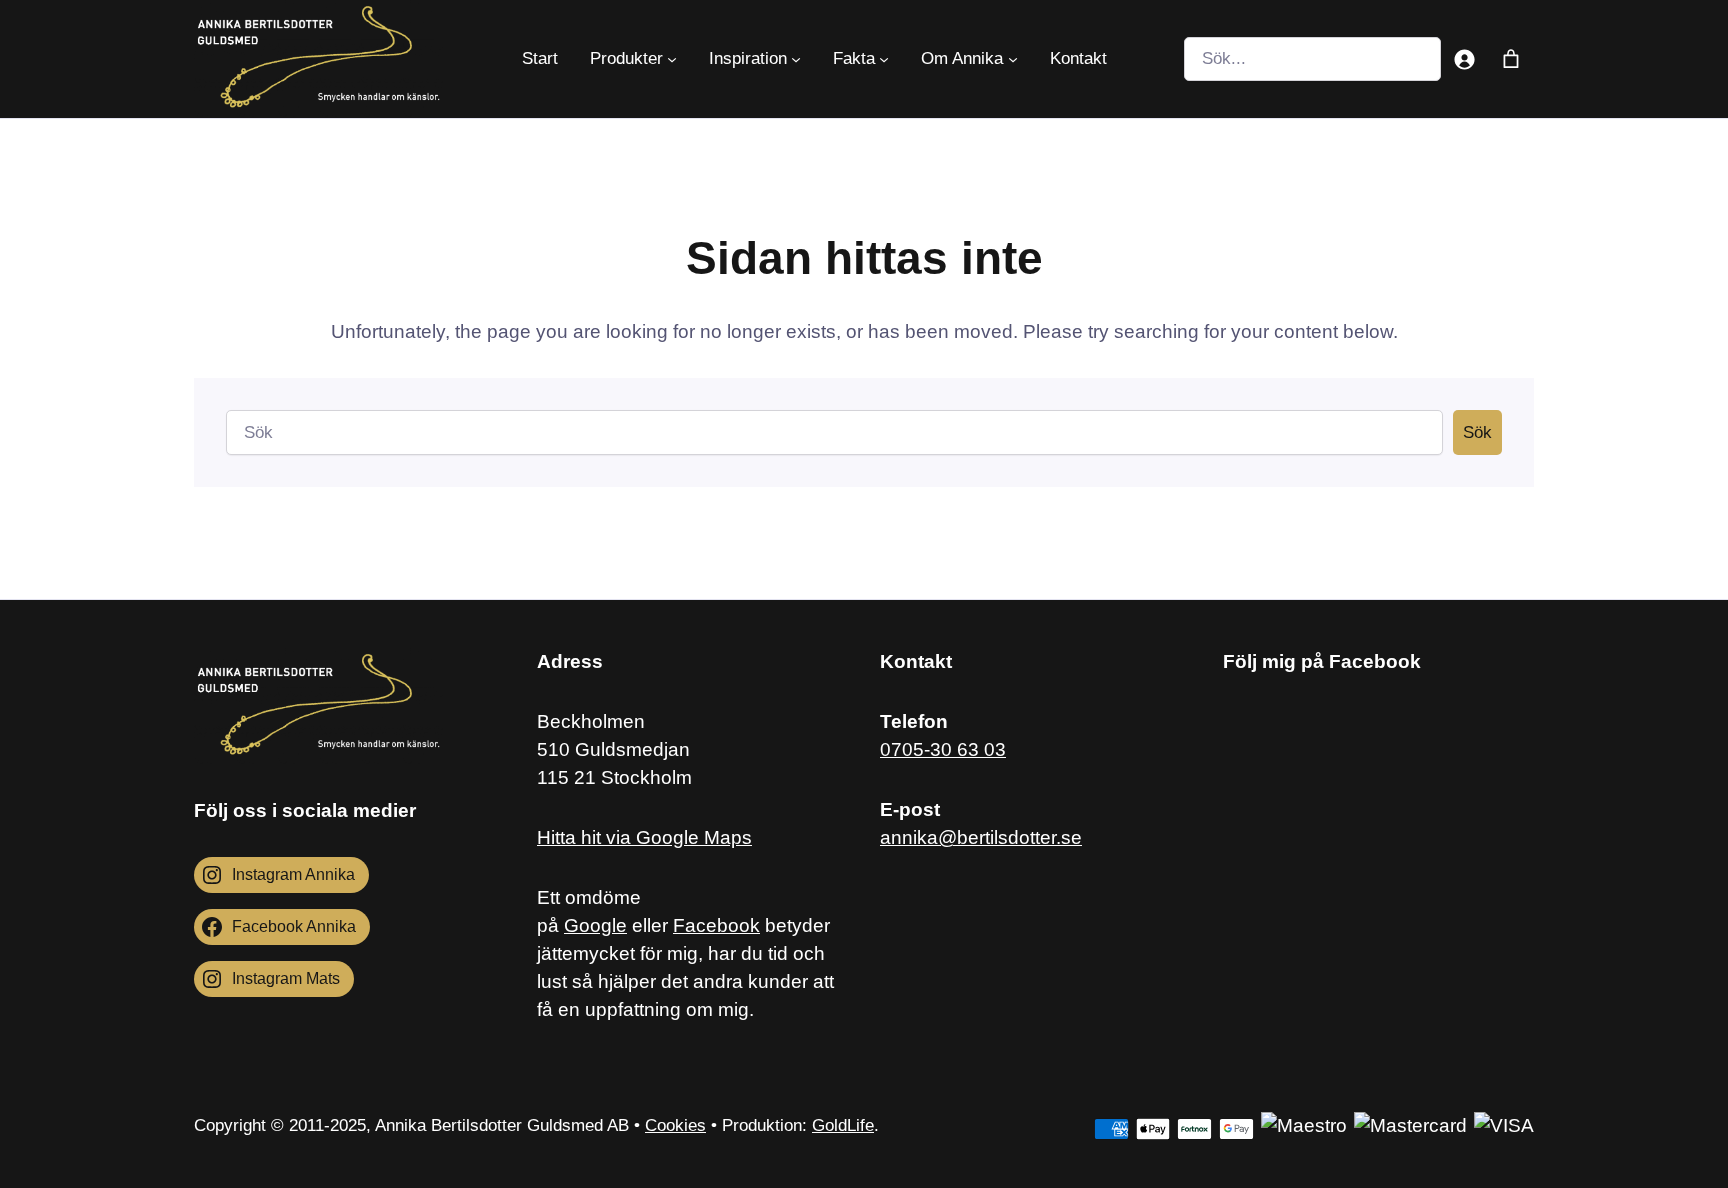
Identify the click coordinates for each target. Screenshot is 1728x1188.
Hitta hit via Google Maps (644, 837)
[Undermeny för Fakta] (884, 59)
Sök (1477, 432)
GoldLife (843, 1125)
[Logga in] (1464, 58)
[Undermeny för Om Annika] (1013, 59)
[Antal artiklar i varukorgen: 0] (1510, 58)
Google (595, 925)
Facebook (716, 925)
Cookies (675, 1125)
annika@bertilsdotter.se (981, 837)
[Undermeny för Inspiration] (796, 59)
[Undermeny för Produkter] (672, 59)
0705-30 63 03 (943, 749)
